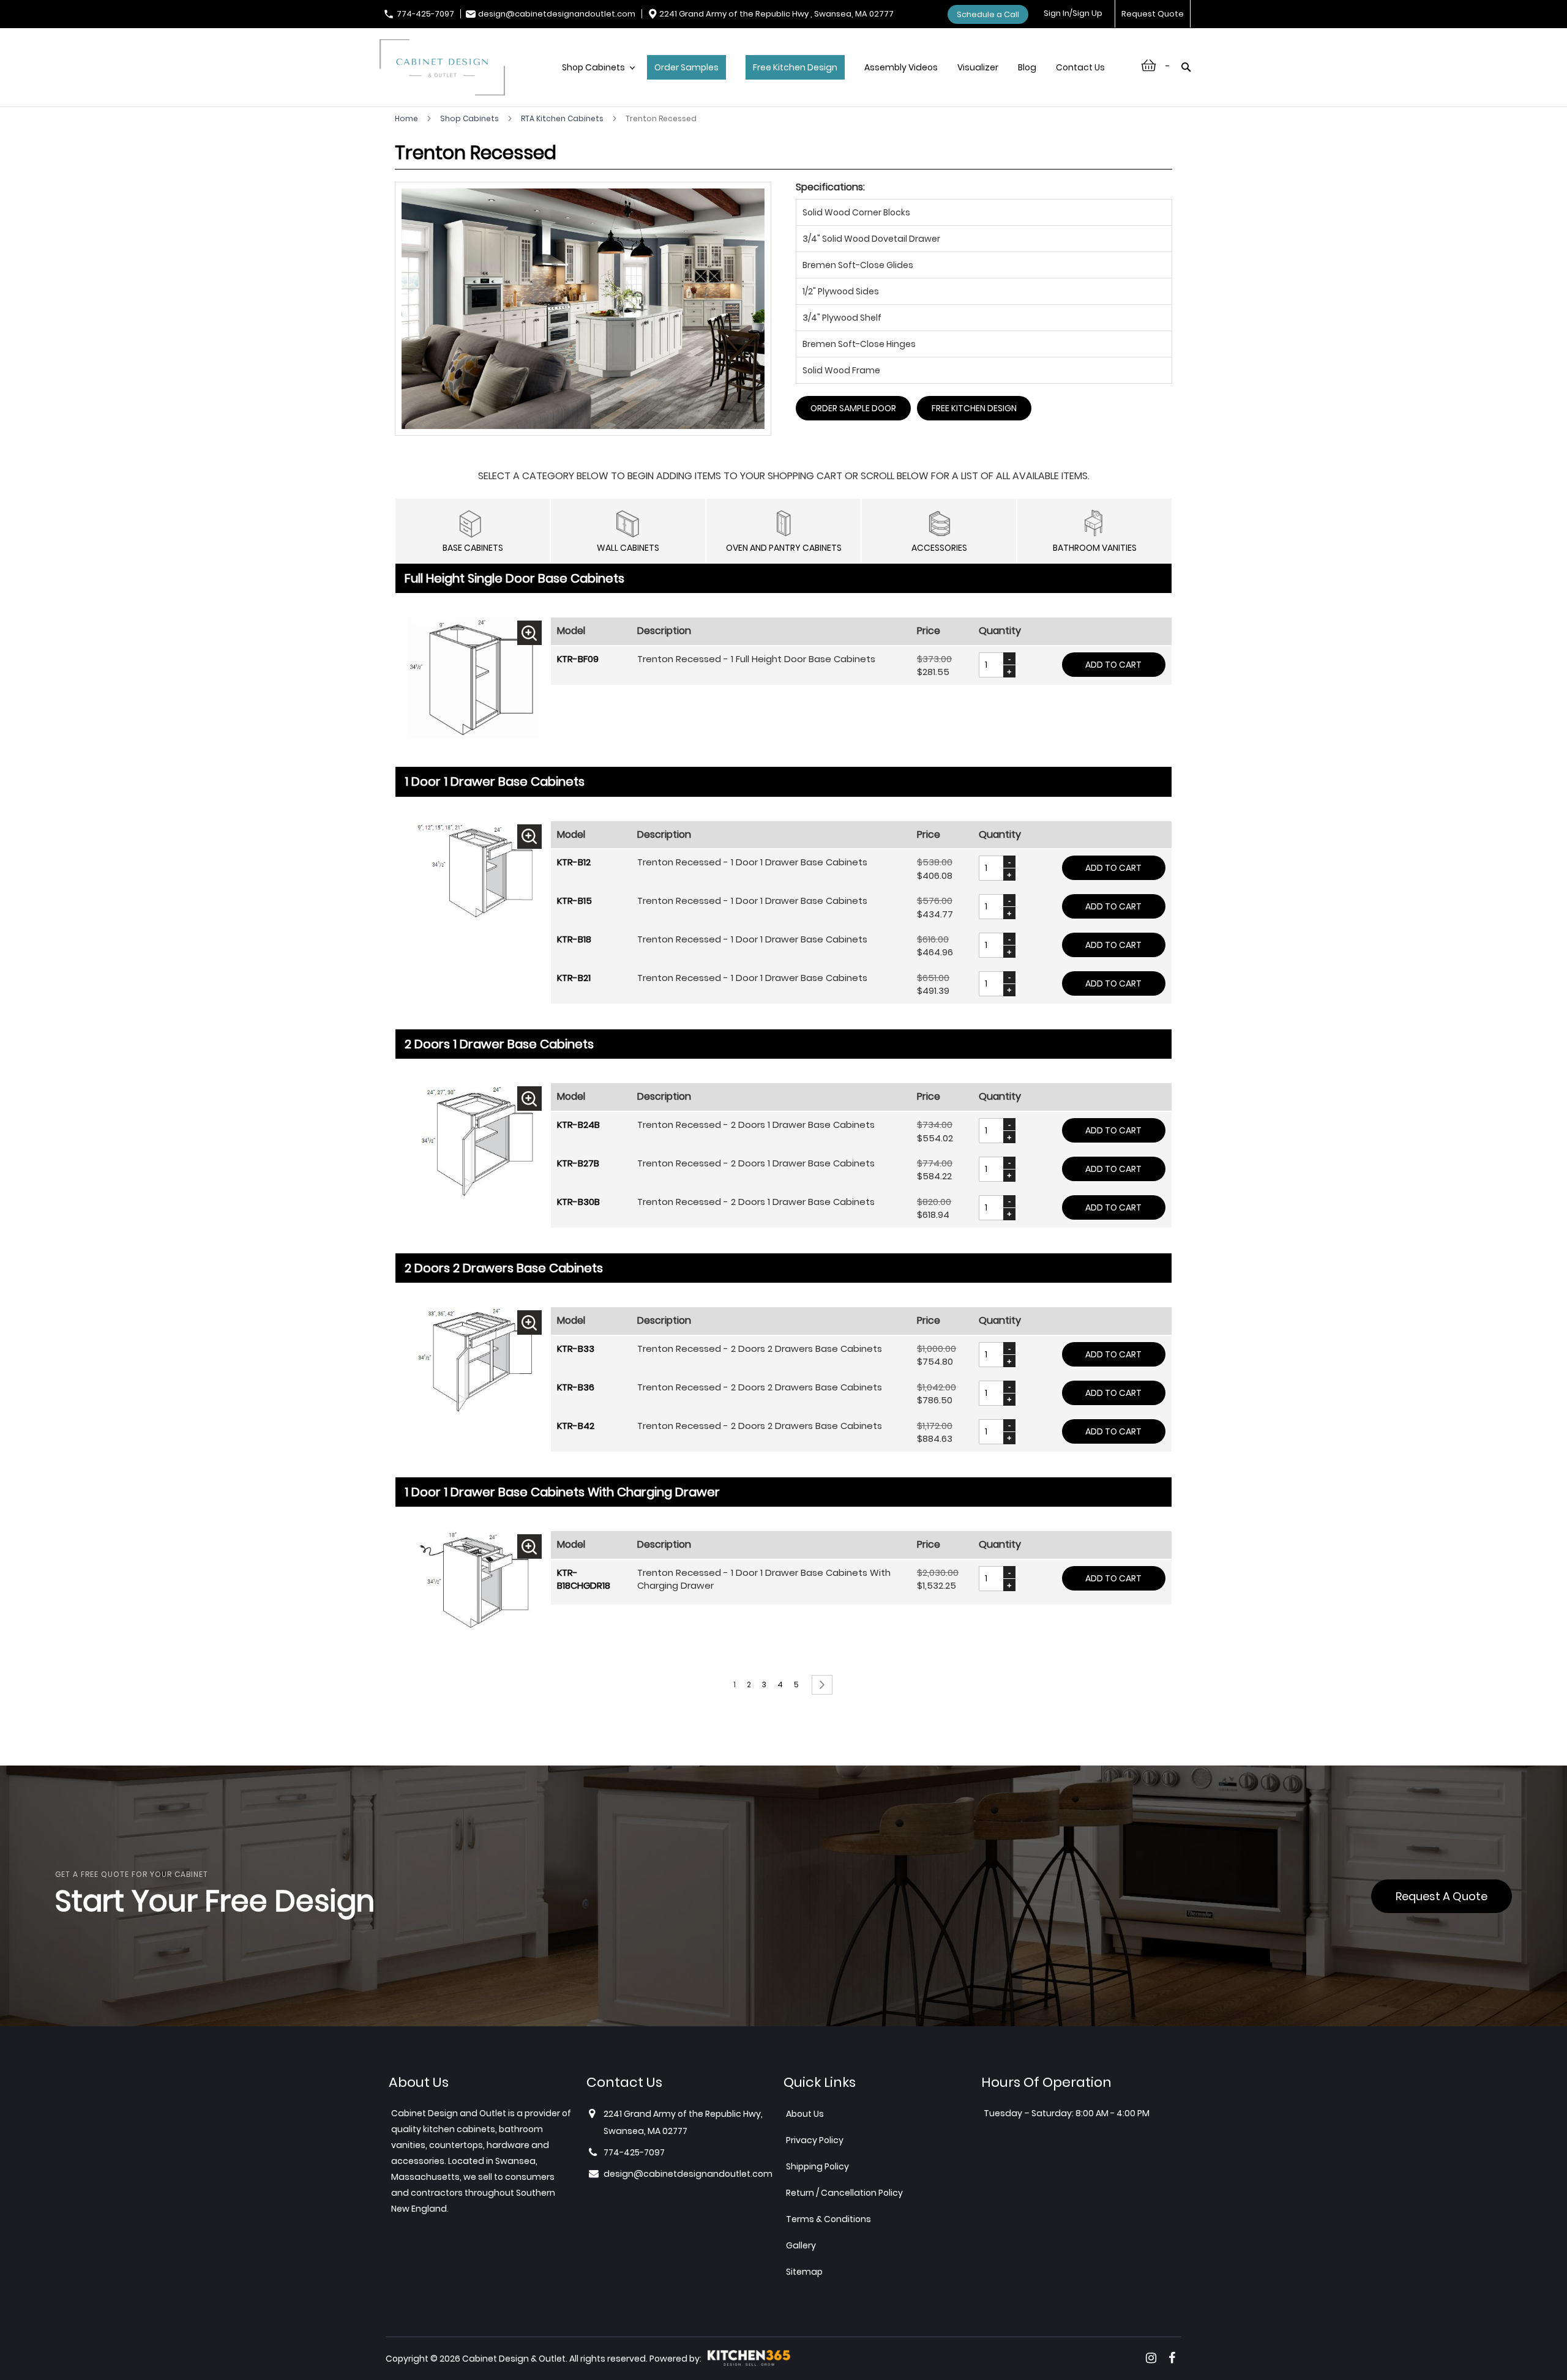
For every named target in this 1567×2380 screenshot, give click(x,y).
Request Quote (1153, 14)
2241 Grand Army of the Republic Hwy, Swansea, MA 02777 (683, 2122)
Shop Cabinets (470, 118)
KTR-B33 (576, 1349)
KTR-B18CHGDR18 (584, 1579)
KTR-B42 (576, 1426)
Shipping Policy (817, 2166)
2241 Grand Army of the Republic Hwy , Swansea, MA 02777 (776, 14)
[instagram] (1151, 2358)
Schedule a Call (988, 14)
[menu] (840, 80)
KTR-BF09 (578, 659)
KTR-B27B (578, 1163)
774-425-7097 (425, 14)
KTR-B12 (574, 862)
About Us (805, 2114)
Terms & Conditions (828, 2219)
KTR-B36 (576, 1387)
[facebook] (1172, 2358)
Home (407, 118)
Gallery (801, 2245)
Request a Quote (1442, 1896)
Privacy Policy (815, 2140)
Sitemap (804, 2272)
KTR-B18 (574, 939)
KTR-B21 (574, 978)
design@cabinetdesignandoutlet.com (557, 14)
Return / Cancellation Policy (844, 2193)
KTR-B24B (578, 1125)
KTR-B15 (574, 901)
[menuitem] (595, 80)
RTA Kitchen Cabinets (563, 118)
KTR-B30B (578, 1202)
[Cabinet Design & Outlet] (442, 69)
